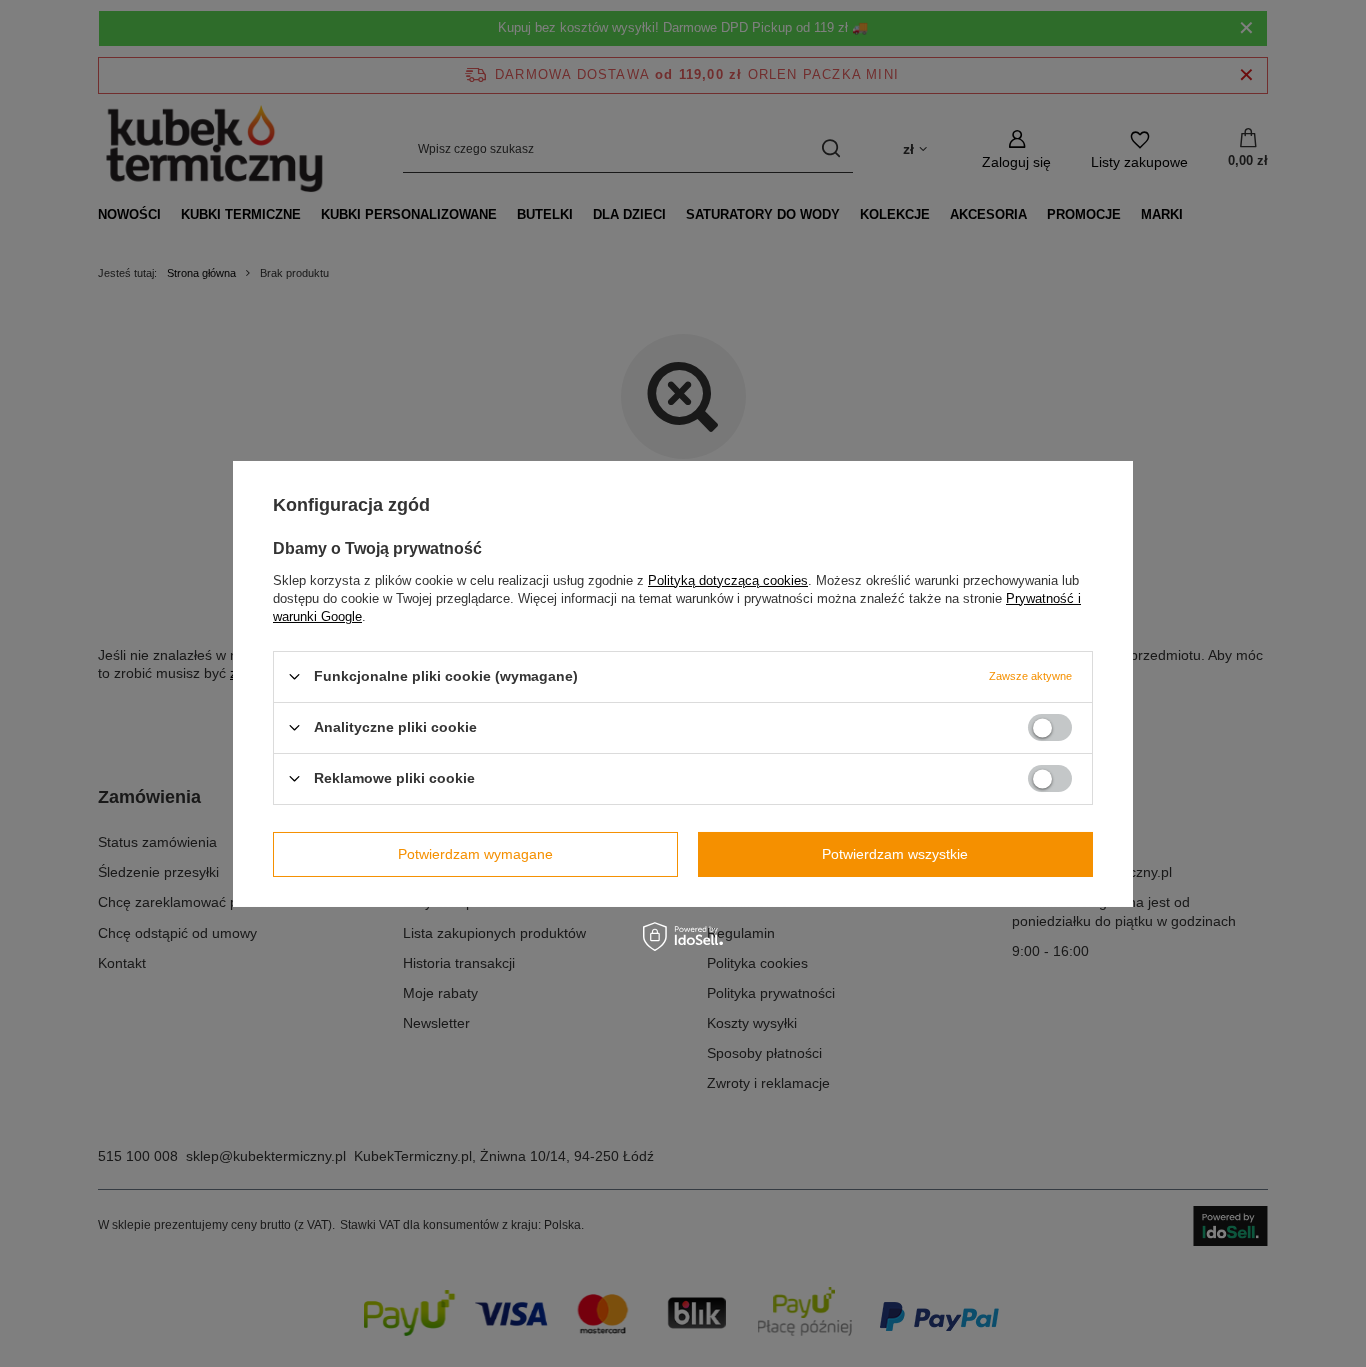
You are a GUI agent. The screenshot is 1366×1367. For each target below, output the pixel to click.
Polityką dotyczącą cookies (728, 579)
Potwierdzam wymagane (475, 854)
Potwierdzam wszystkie (895, 854)
